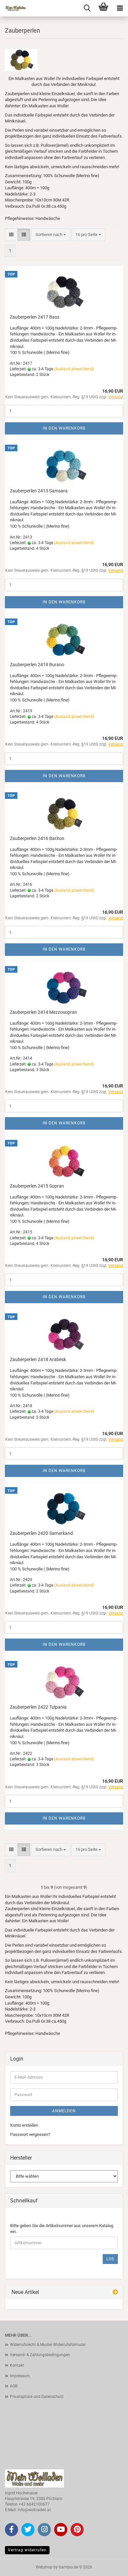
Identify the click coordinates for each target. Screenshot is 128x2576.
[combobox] (51, 235)
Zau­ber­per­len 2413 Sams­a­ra (39, 491)
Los (110, 2259)
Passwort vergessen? (30, 2134)
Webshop (44, 2567)
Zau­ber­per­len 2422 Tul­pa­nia (38, 1707)
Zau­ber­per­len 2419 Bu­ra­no (37, 665)
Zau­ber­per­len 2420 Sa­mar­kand (41, 1533)
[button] (11, 235)
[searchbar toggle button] (87, 8)
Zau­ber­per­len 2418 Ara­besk (38, 1359)
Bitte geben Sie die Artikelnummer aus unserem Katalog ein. (62, 2229)
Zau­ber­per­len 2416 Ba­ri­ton (37, 838)
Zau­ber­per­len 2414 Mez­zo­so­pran (43, 1012)
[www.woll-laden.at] (13, 8)
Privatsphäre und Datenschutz (37, 2397)
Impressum (20, 2376)
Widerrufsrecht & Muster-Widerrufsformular (48, 2345)
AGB (14, 2386)
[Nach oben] (110, 2566)
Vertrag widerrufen (27, 2550)
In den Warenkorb (64, 428)
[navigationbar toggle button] (120, 8)
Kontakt (17, 2365)
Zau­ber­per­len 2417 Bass (35, 317)
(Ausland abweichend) (74, 369)
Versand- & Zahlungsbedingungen (40, 2355)
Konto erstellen (24, 2125)
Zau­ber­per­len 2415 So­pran (37, 1186)
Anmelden (64, 2111)
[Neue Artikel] (115, 2292)
